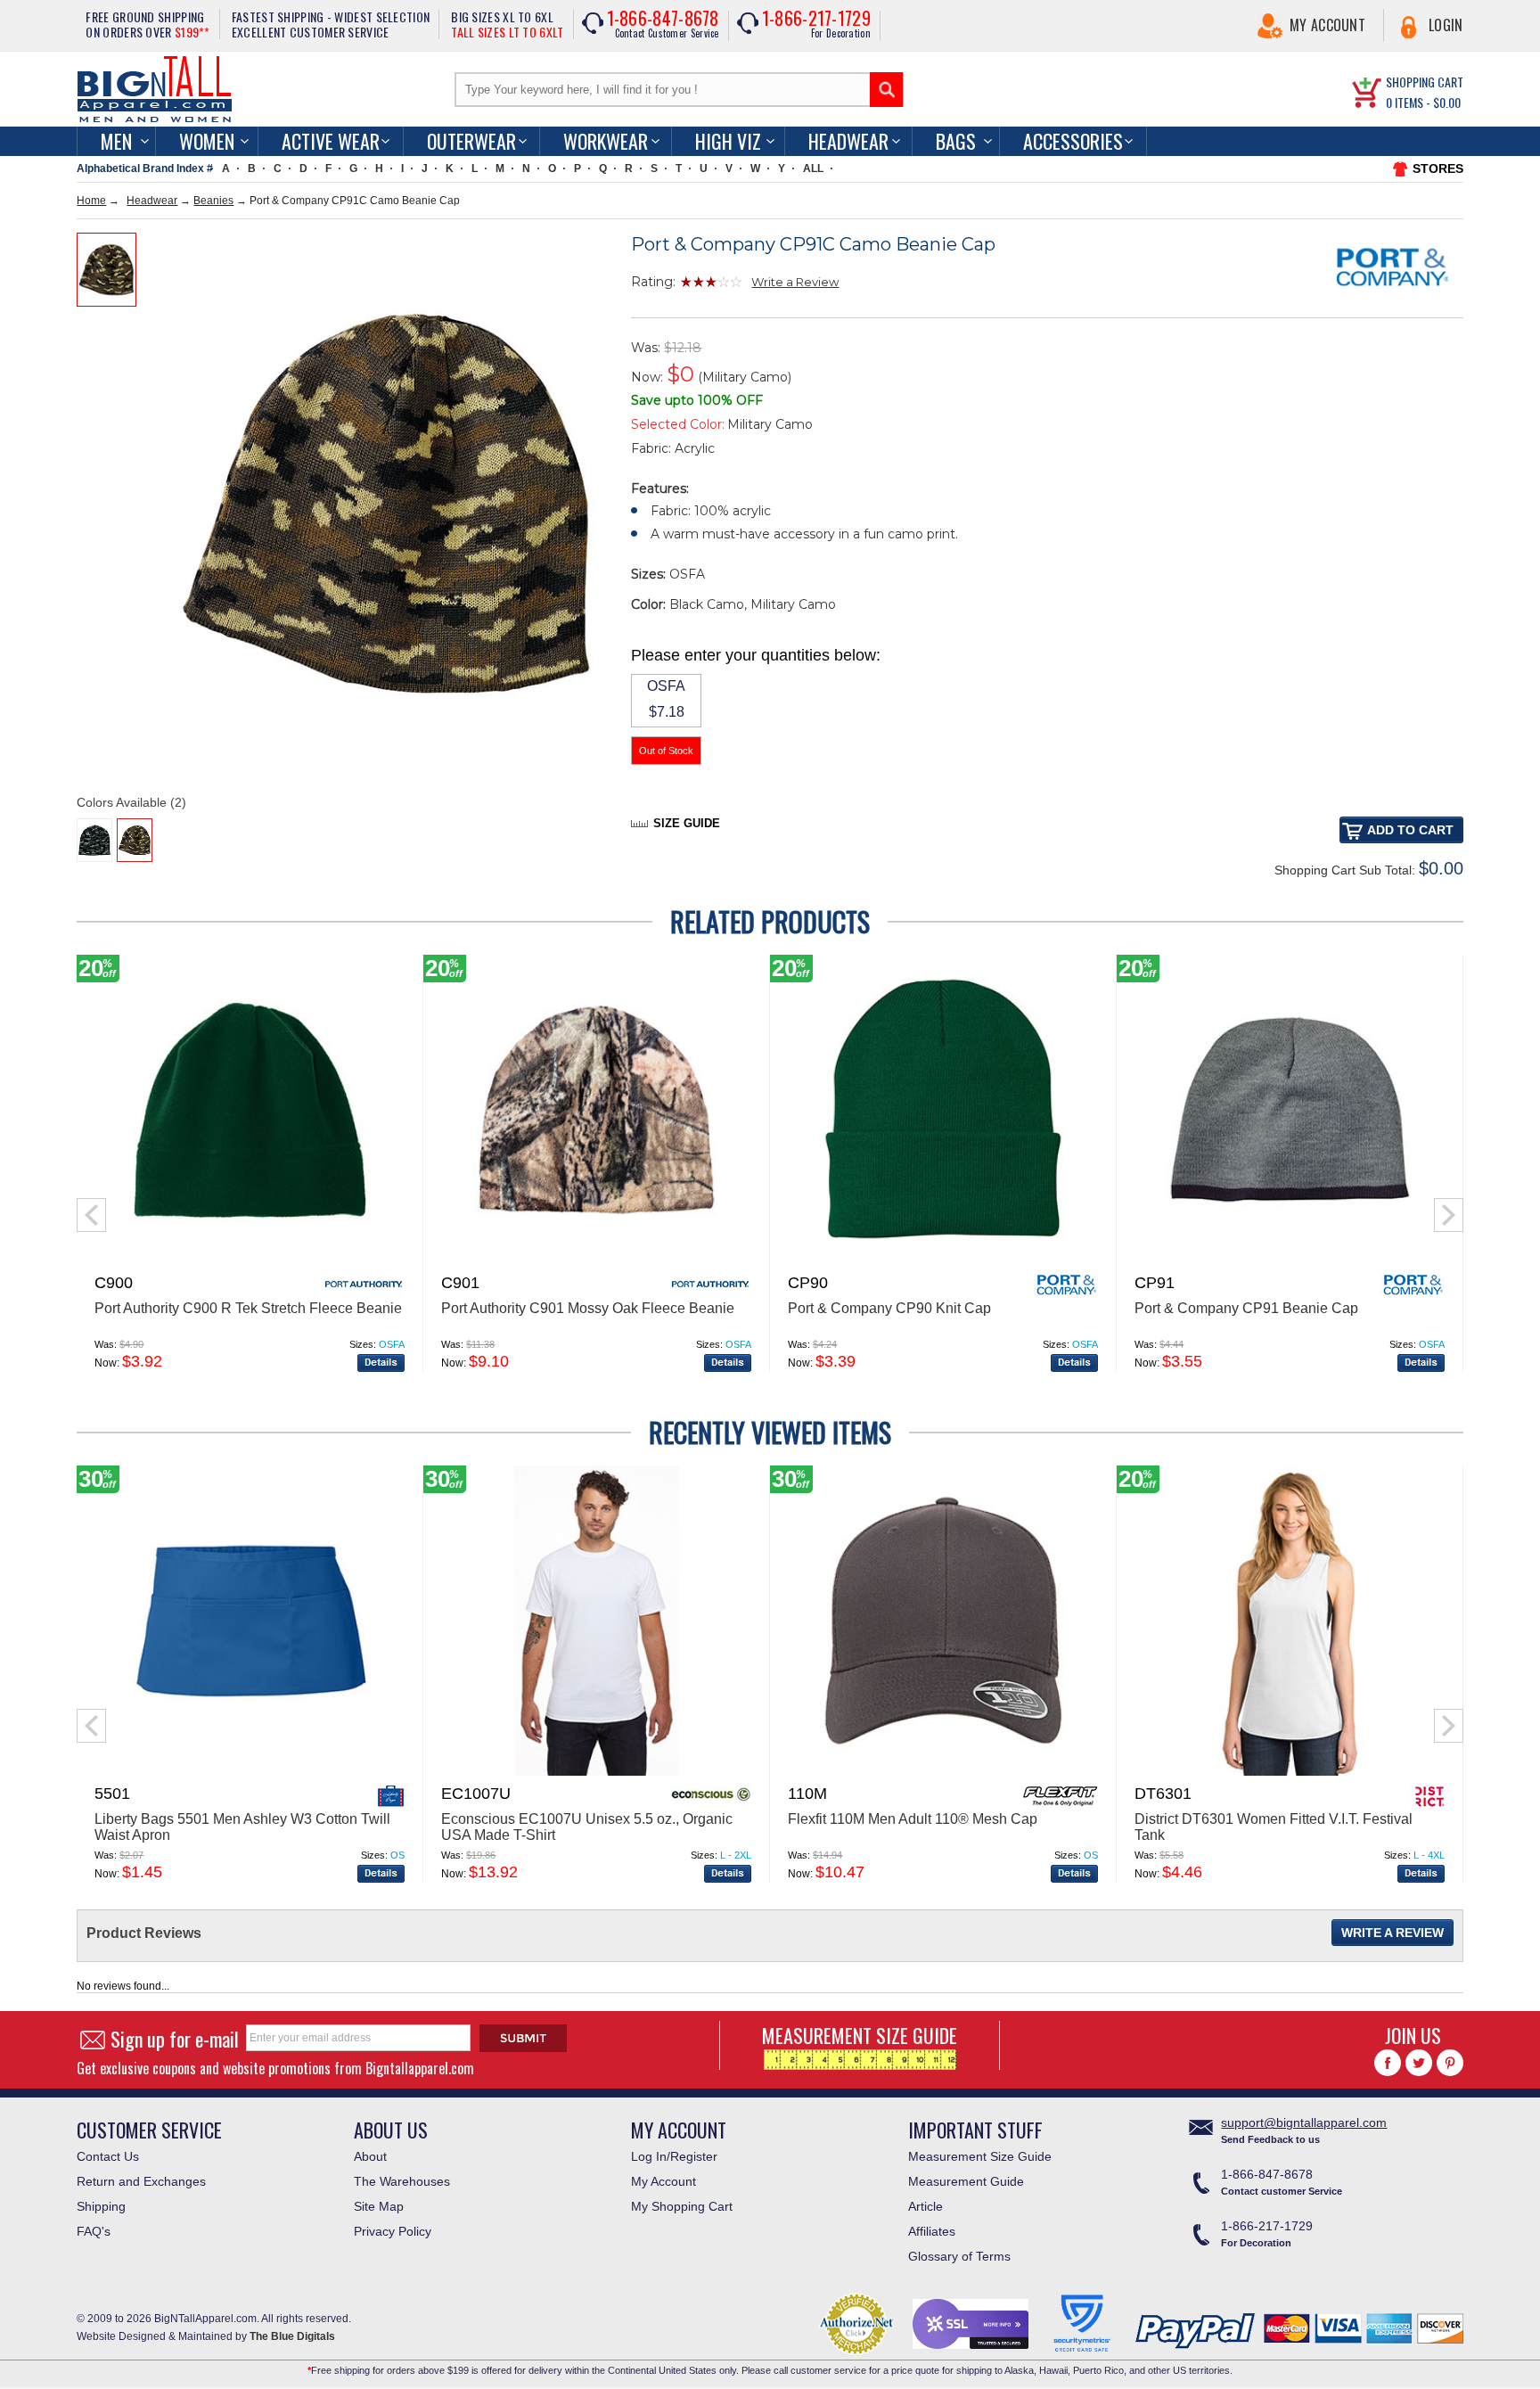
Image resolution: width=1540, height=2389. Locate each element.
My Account (1327, 25)
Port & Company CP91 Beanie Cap (1246, 1308)
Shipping (101, 2206)
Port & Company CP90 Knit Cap (889, 1308)
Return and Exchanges (141, 2181)
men (116, 141)
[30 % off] (250, 1772)
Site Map (379, 2206)
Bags (956, 141)
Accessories (1073, 141)
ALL (813, 168)
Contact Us (108, 2156)
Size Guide (687, 823)
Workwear (606, 141)
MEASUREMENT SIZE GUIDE (860, 2035)
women (207, 141)
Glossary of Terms (959, 2256)
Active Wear (331, 141)
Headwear (848, 141)
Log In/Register (674, 2156)
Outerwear (471, 141)
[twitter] (1419, 2063)
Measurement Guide (966, 2181)
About (370, 2156)
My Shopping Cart (682, 2206)
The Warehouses (402, 2181)
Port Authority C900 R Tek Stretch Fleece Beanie (248, 1308)
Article (926, 2206)
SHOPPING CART (1425, 82)
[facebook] (1388, 2063)
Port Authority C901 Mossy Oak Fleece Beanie (588, 1308)
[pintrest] (1450, 2063)
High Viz (728, 141)
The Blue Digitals (292, 2336)
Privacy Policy (393, 2231)
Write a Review (795, 282)
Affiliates (932, 2231)
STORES (1438, 168)
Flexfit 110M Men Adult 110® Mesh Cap (913, 1819)
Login (1446, 25)
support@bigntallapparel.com (1304, 2122)
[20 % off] (250, 1261)
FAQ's (94, 2231)
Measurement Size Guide (980, 2156)
